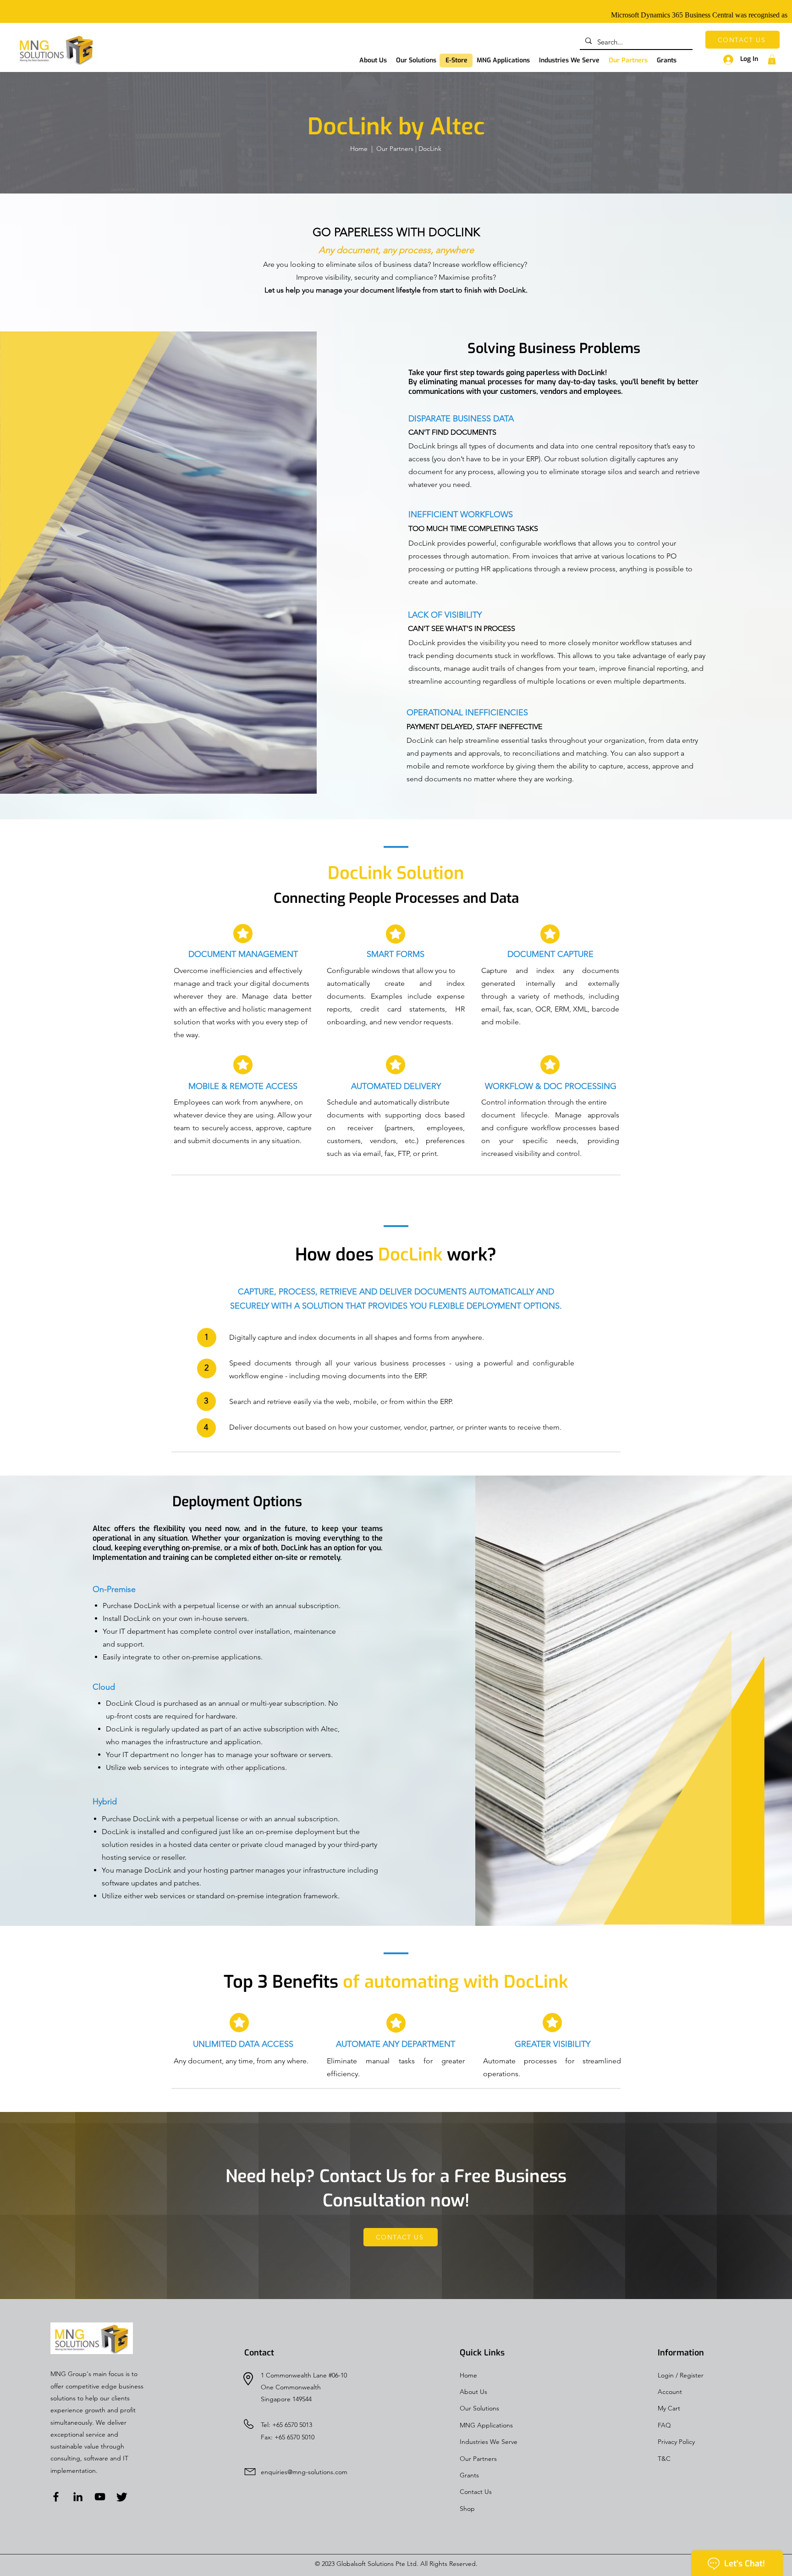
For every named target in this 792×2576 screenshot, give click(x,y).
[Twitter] (122, 2497)
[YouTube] (100, 2497)
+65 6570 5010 (294, 2437)
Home (359, 149)
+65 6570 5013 (292, 2425)
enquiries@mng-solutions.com (304, 2472)
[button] (416, 61)
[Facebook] (56, 2497)
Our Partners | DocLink (409, 149)
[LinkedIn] (78, 2497)
